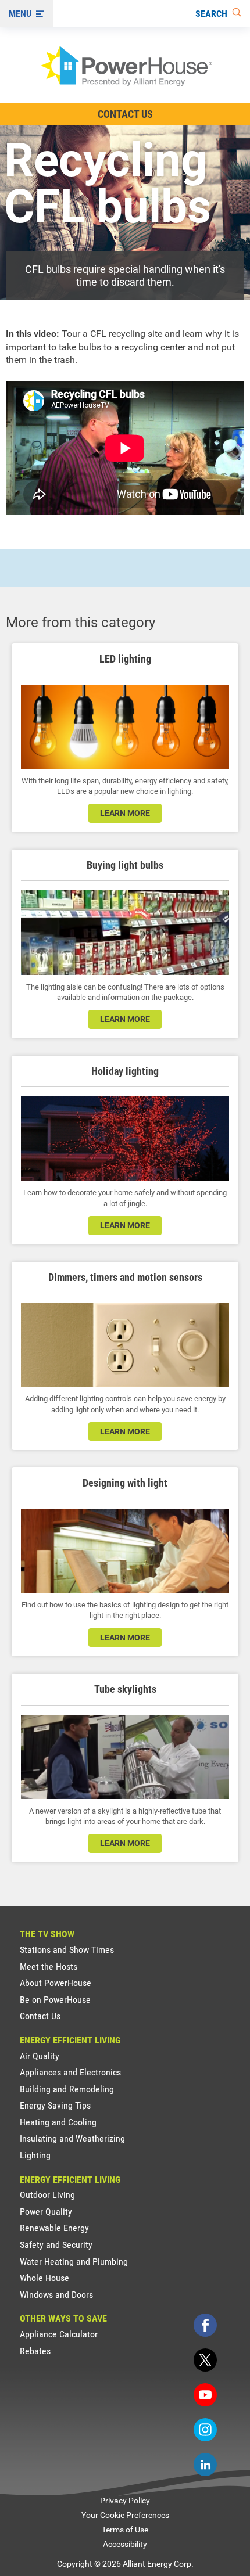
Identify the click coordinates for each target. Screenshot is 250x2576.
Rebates (35, 2351)
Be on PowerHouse (55, 2000)
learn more (125, 813)
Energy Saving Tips (55, 2105)
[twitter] (205, 2360)
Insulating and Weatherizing (72, 2138)
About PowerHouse (56, 1983)
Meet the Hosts (49, 1967)
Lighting (35, 2155)
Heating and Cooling (58, 2122)
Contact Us (125, 114)
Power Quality (46, 2212)
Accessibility (125, 2544)
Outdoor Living (47, 2195)
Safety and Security (56, 2245)
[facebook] (205, 2325)
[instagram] (205, 2430)
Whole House (44, 2278)
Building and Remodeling (67, 2089)
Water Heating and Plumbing (74, 2262)
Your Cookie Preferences (125, 2515)
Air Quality (40, 2056)
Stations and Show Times (67, 1950)
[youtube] (205, 2395)
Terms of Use (125, 2530)
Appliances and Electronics (70, 2072)
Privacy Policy (125, 2501)
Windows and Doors (56, 2295)
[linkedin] (205, 2465)
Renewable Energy (54, 2228)
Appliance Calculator (59, 2334)
